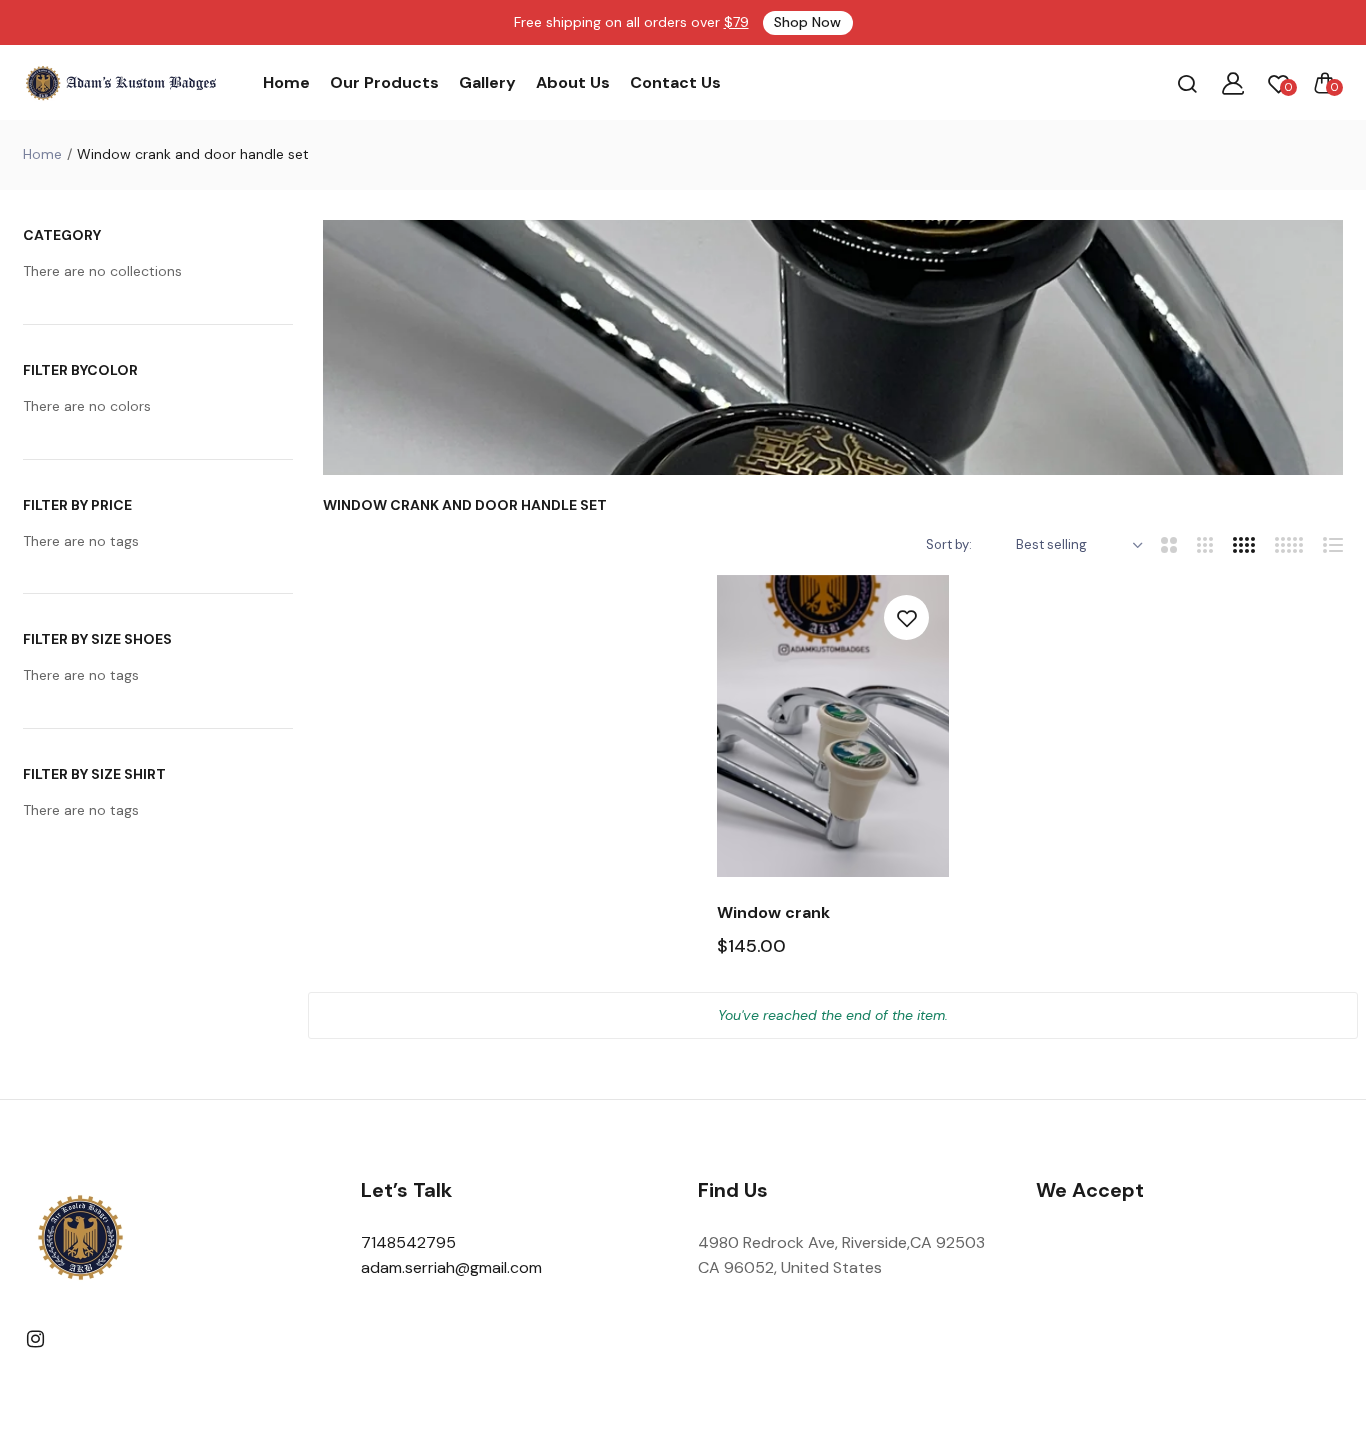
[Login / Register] (1233, 83)
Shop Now (807, 22)
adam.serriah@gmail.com (451, 1267)
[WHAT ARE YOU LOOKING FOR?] (1187, 83)
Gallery (487, 82)
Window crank (773, 912)
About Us (573, 82)
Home (286, 82)
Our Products (384, 82)
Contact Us (675, 82)
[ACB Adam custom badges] (123, 83)
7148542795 (408, 1242)
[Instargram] (35, 1339)
